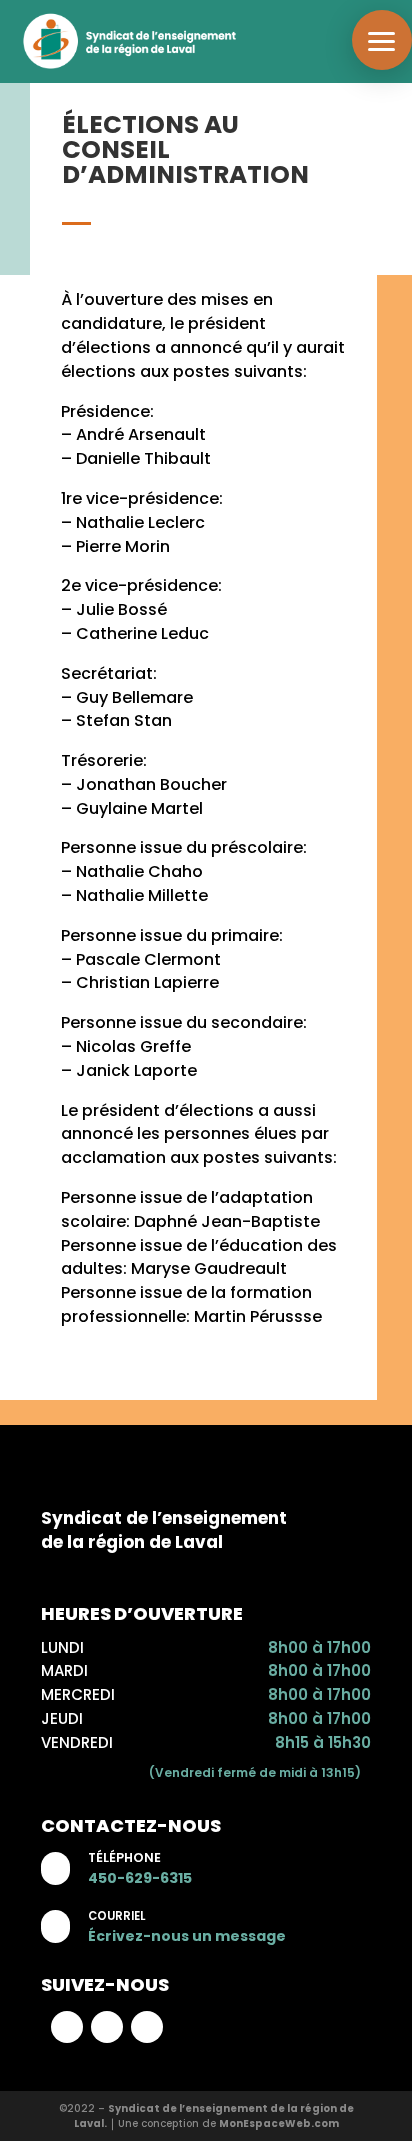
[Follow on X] (147, 2027)
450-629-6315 (140, 1878)
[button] (382, 40)
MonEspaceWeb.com (279, 2123)
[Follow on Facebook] (67, 2027)
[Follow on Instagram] (107, 2027)
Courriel (116, 1916)
